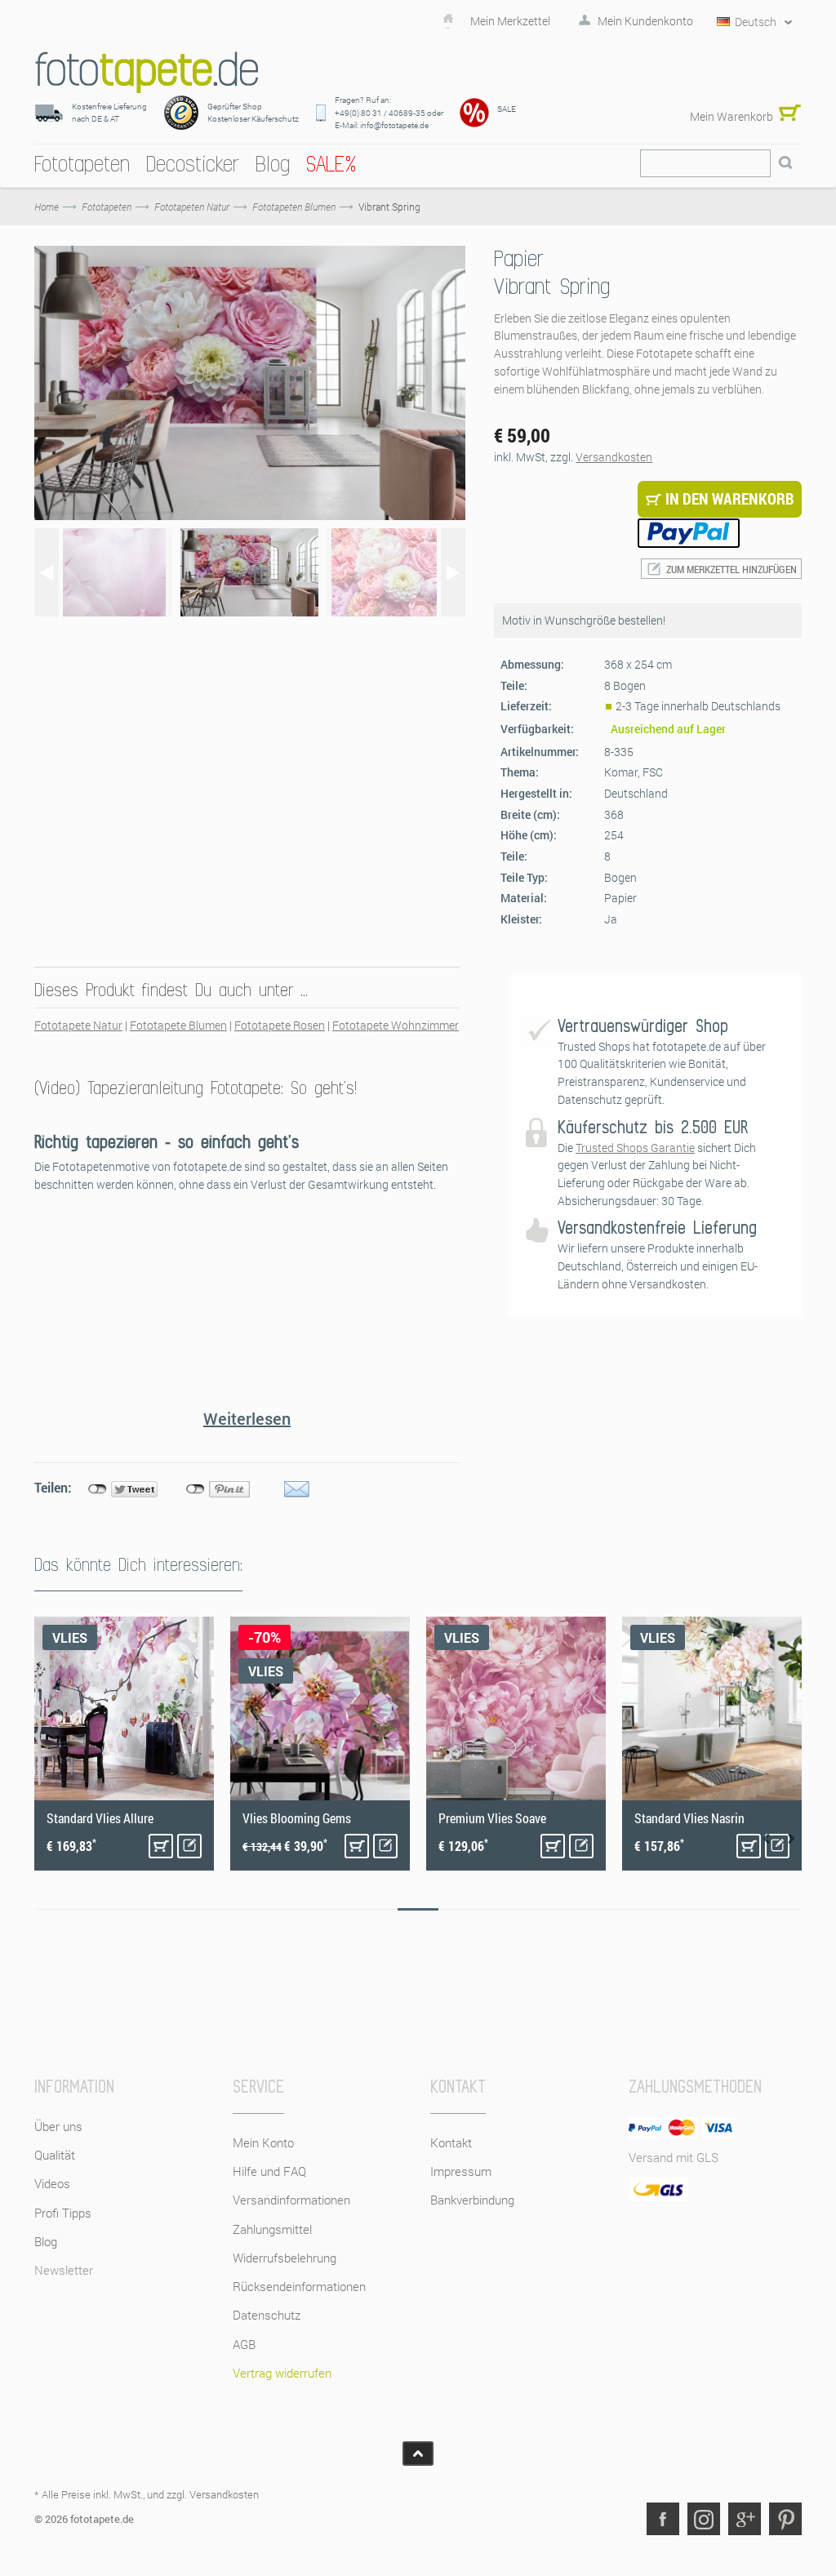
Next (791, 1839)
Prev (767, 1839)
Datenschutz (267, 2315)
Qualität (55, 2155)
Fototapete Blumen (178, 1025)
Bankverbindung (472, 2200)
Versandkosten (614, 457)
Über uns (58, 2126)
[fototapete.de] (147, 72)
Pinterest (785, 2519)
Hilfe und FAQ (269, 2171)
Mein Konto (263, 2142)
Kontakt (451, 2142)
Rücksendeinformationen (299, 2286)
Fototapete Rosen (280, 1025)
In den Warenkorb (161, 1846)
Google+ (745, 2519)
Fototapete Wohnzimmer (396, 1025)
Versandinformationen (291, 2200)
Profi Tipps (63, 2213)
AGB (244, 2344)
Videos (52, 2183)
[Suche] (785, 163)
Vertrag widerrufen (282, 2373)
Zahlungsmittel (272, 2229)
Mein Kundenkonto (645, 21)
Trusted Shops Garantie (635, 1148)
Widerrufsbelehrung (285, 2258)
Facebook (663, 2519)
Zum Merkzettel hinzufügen (731, 569)
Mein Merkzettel (510, 21)
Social (704, 2519)
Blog (46, 2241)
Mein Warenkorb (731, 116)
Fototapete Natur (78, 1025)
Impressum (461, 2171)
